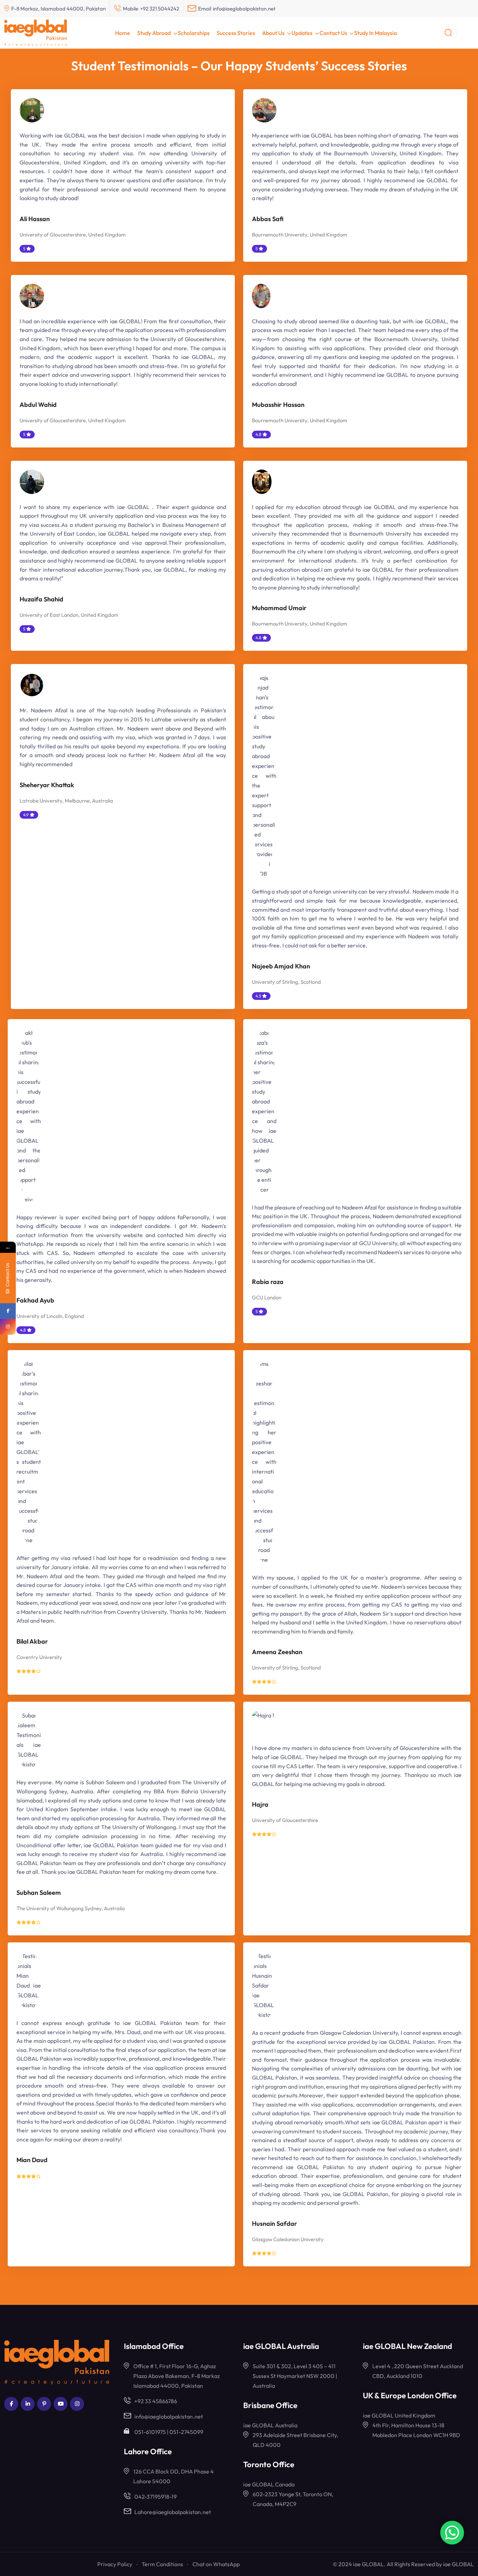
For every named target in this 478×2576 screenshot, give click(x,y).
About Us (273, 33)
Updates (302, 33)
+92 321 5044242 (160, 9)
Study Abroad (154, 33)
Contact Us (333, 33)
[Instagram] (8, 1327)
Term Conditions (162, 2564)
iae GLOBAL (458, 2564)
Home (123, 33)
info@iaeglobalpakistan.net (244, 9)
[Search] (448, 32)
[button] (469, 32)
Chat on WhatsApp (216, 2564)
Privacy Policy (115, 2564)
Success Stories (236, 33)
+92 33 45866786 (156, 2401)
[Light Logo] (36, 33)
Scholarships (194, 33)
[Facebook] (8, 1311)
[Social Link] (11, 2404)
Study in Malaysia (375, 33)
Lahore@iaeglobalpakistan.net (173, 2512)
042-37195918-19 (156, 2497)
